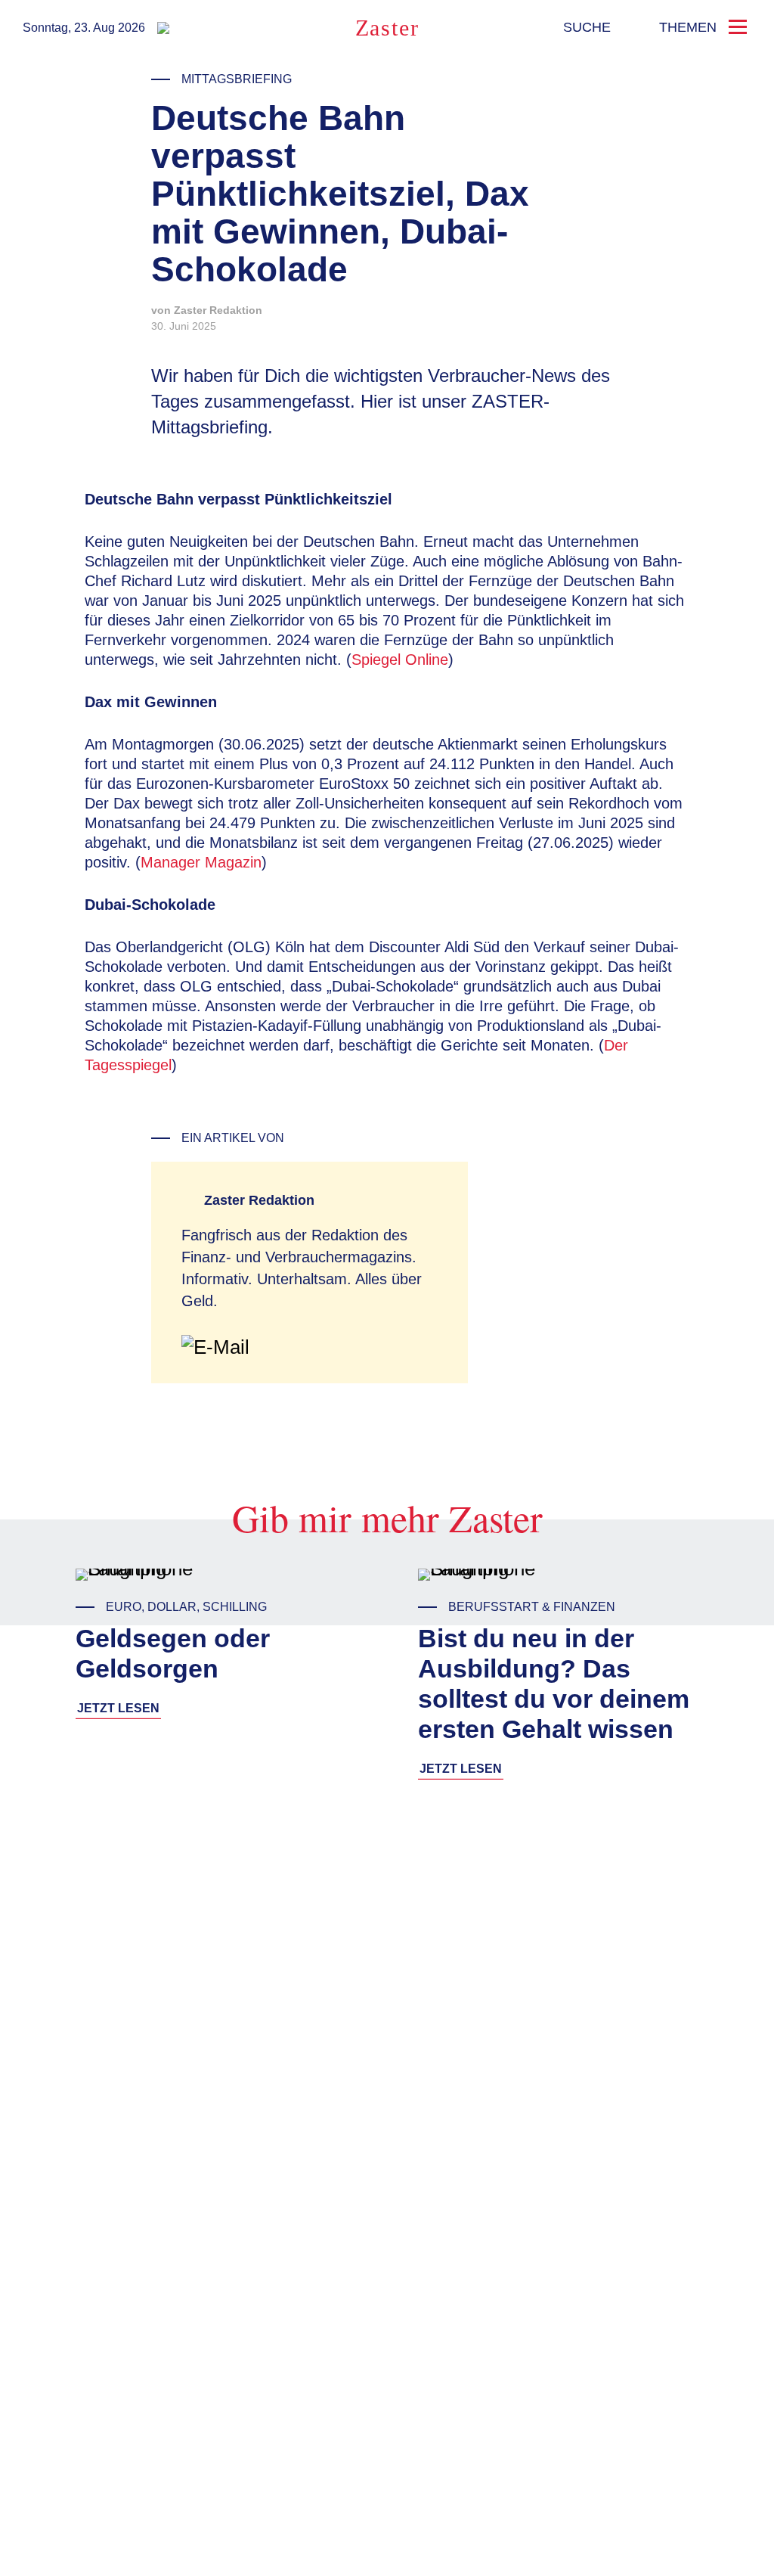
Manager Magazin (201, 862)
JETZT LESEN (118, 1708)
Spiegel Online (400, 660)
